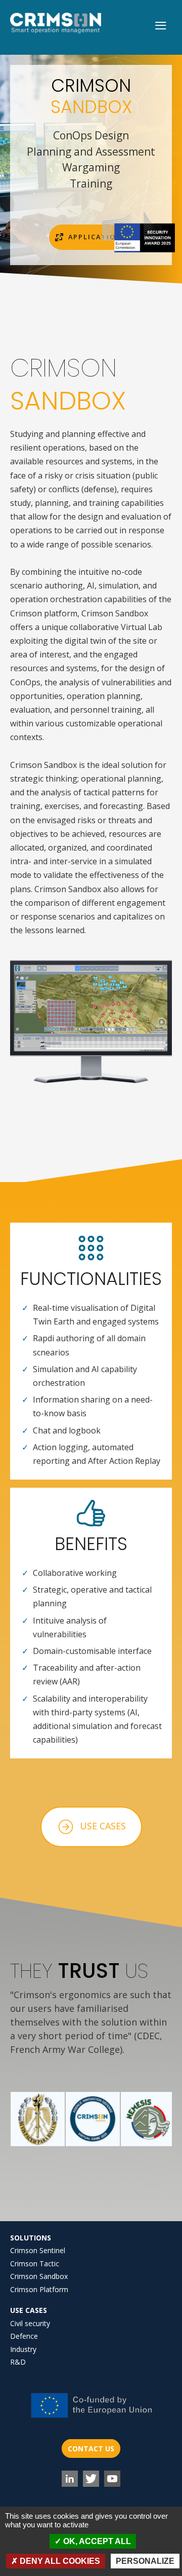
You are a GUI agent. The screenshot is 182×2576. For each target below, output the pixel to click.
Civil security (30, 2323)
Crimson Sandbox (39, 2276)
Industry (23, 2349)
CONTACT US (91, 2449)
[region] (91, 170)
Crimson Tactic (35, 2264)
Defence (24, 2336)
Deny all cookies (59, 2561)
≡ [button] (161, 26)
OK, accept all (96, 2541)
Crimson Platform (39, 2289)
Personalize (145, 2561)
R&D (18, 2362)
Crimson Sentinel (38, 2250)
